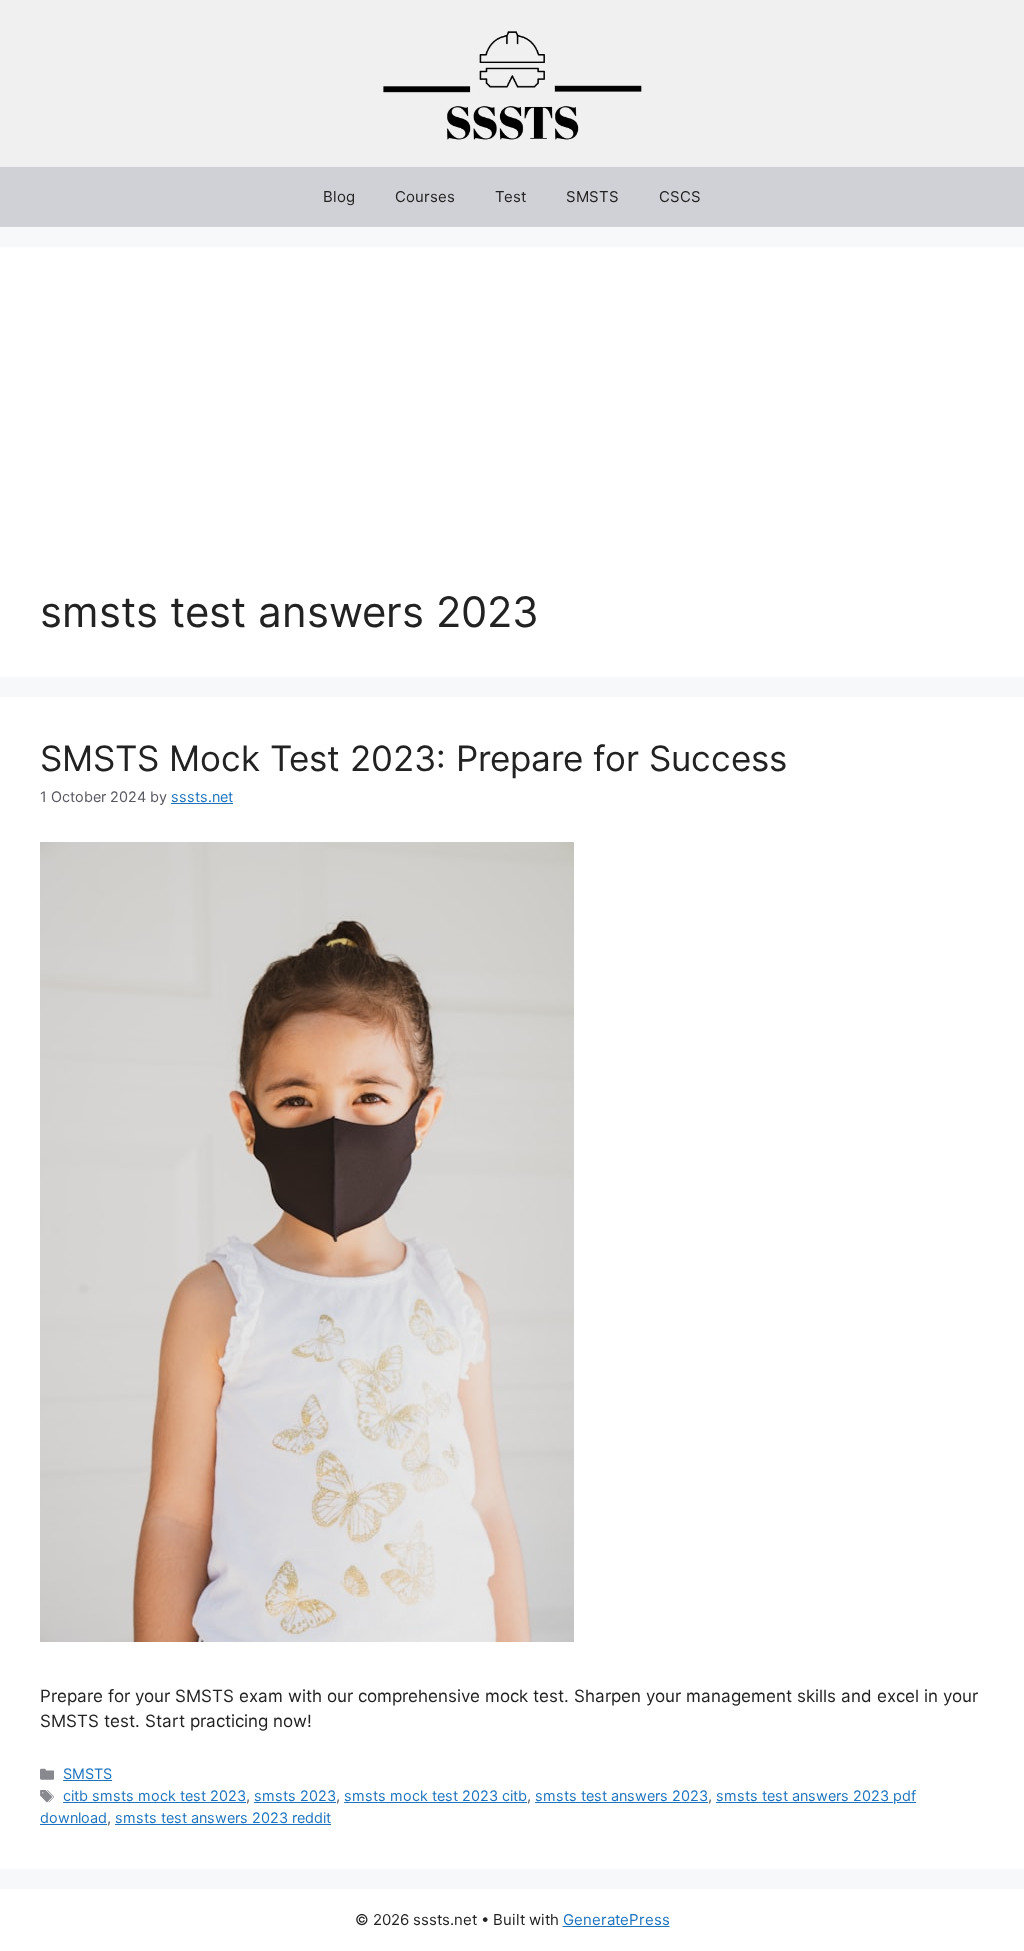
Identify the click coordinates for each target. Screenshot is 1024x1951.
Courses (425, 196)
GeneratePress (616, 1919)
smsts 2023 (295, 1795)
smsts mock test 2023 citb (435, 1795)
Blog (339, 196)
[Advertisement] (512, 437)
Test (510, 196)
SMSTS (592, 196)
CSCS (680, 196)
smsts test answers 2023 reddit (223, 1817)
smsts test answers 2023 (621, 1795)
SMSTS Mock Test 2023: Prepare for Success (413, 758)
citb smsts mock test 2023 (154, 1795)
